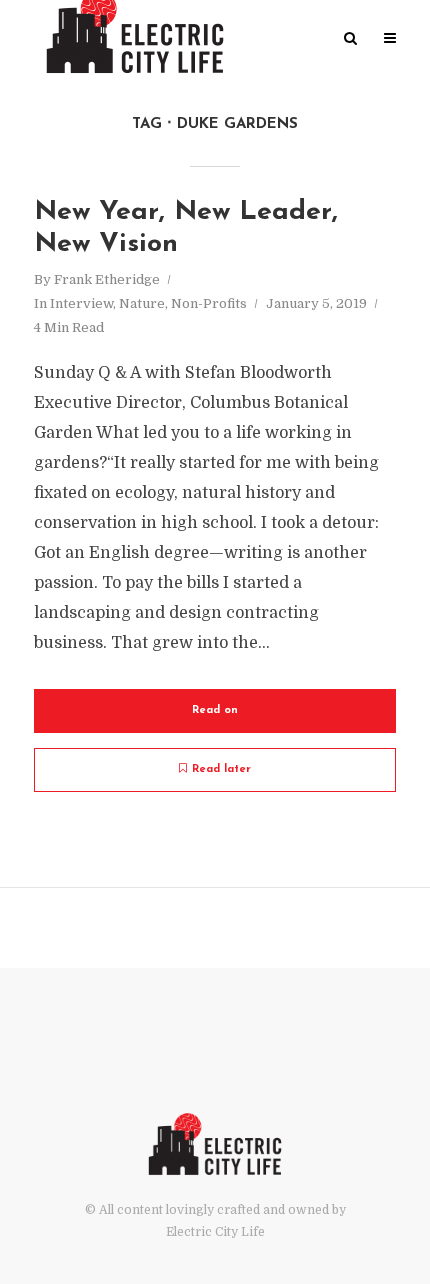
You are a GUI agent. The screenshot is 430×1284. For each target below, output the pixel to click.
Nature (142, 303)
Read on (215, 710)
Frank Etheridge (107, 279)
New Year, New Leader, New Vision (186, 228)
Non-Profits (209, 303)
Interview (81, 303)
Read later (221, 769)
